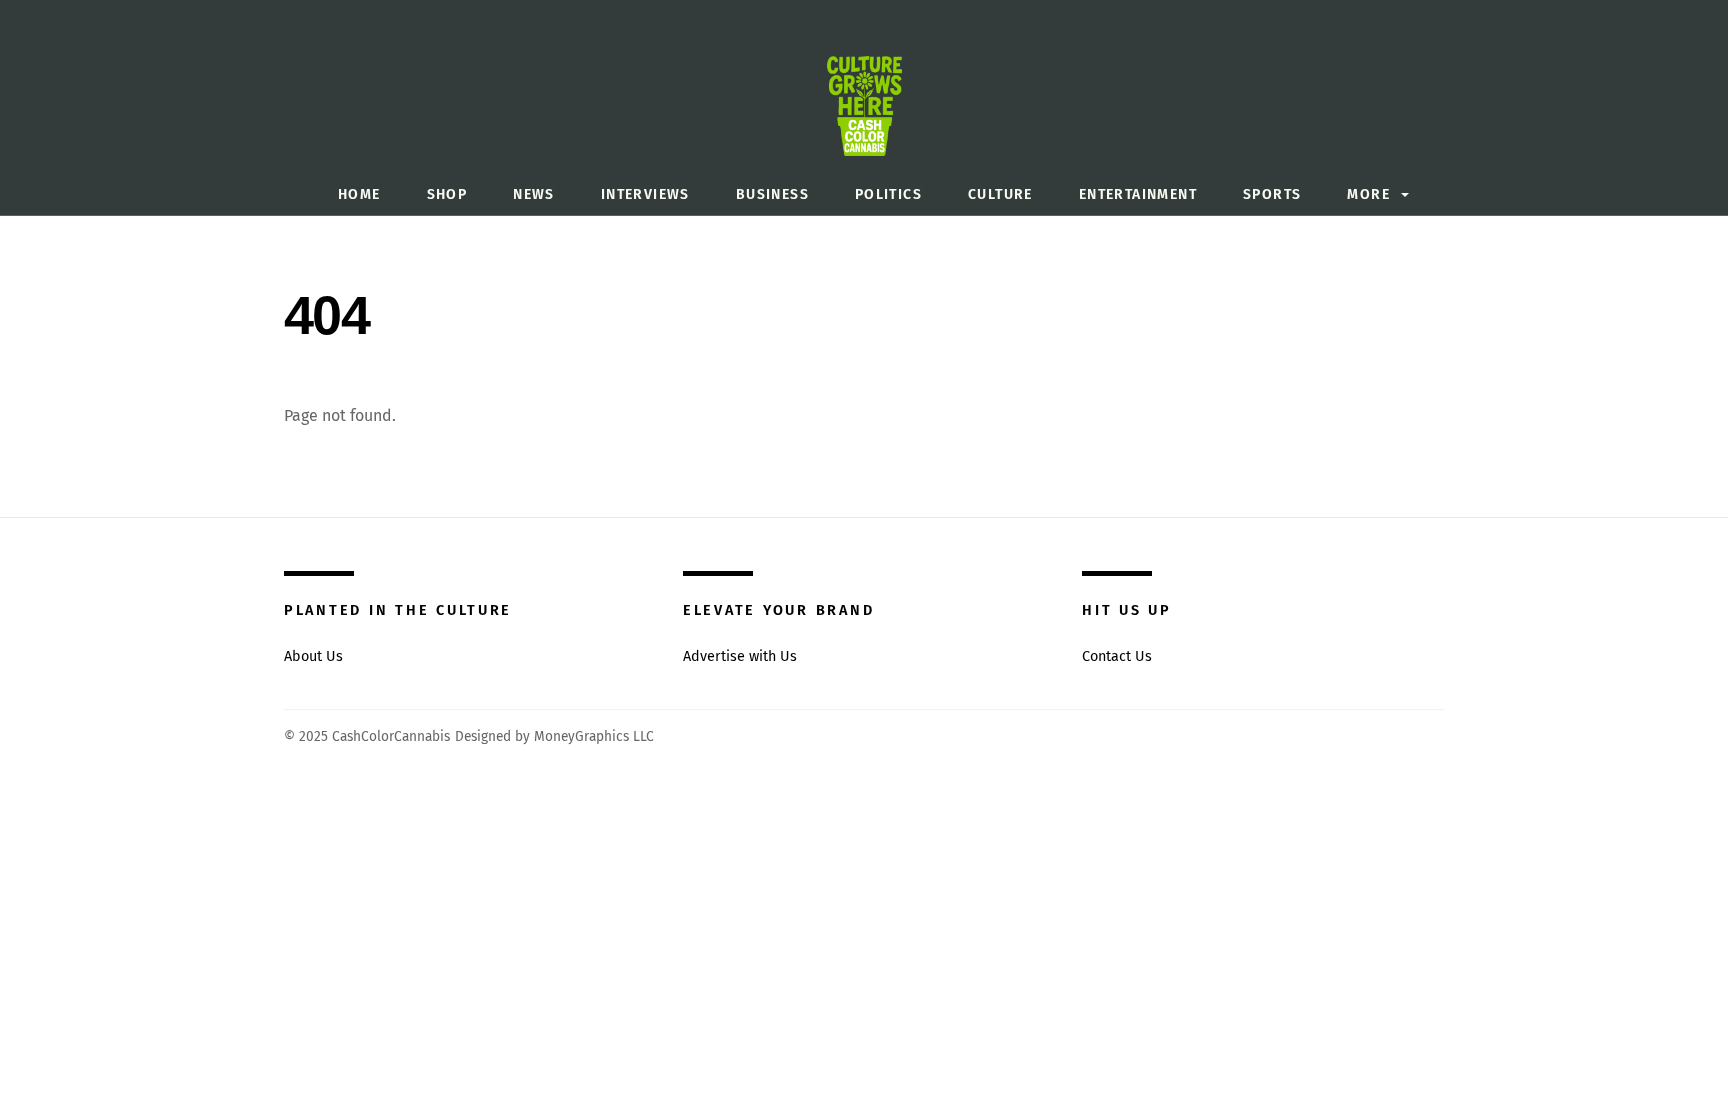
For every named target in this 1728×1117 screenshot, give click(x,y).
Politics (888, 194)
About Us (313, 656)
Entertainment (1138, 194)
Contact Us (1117, 656)
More (1368, 194)
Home (359, 194)
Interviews (645, 194)
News (534, 194)
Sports (1272, 194)
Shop (447, 194)
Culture (1000, 194)
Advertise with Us (740, 656)
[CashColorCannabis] (864, 122)
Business (772, 194)
